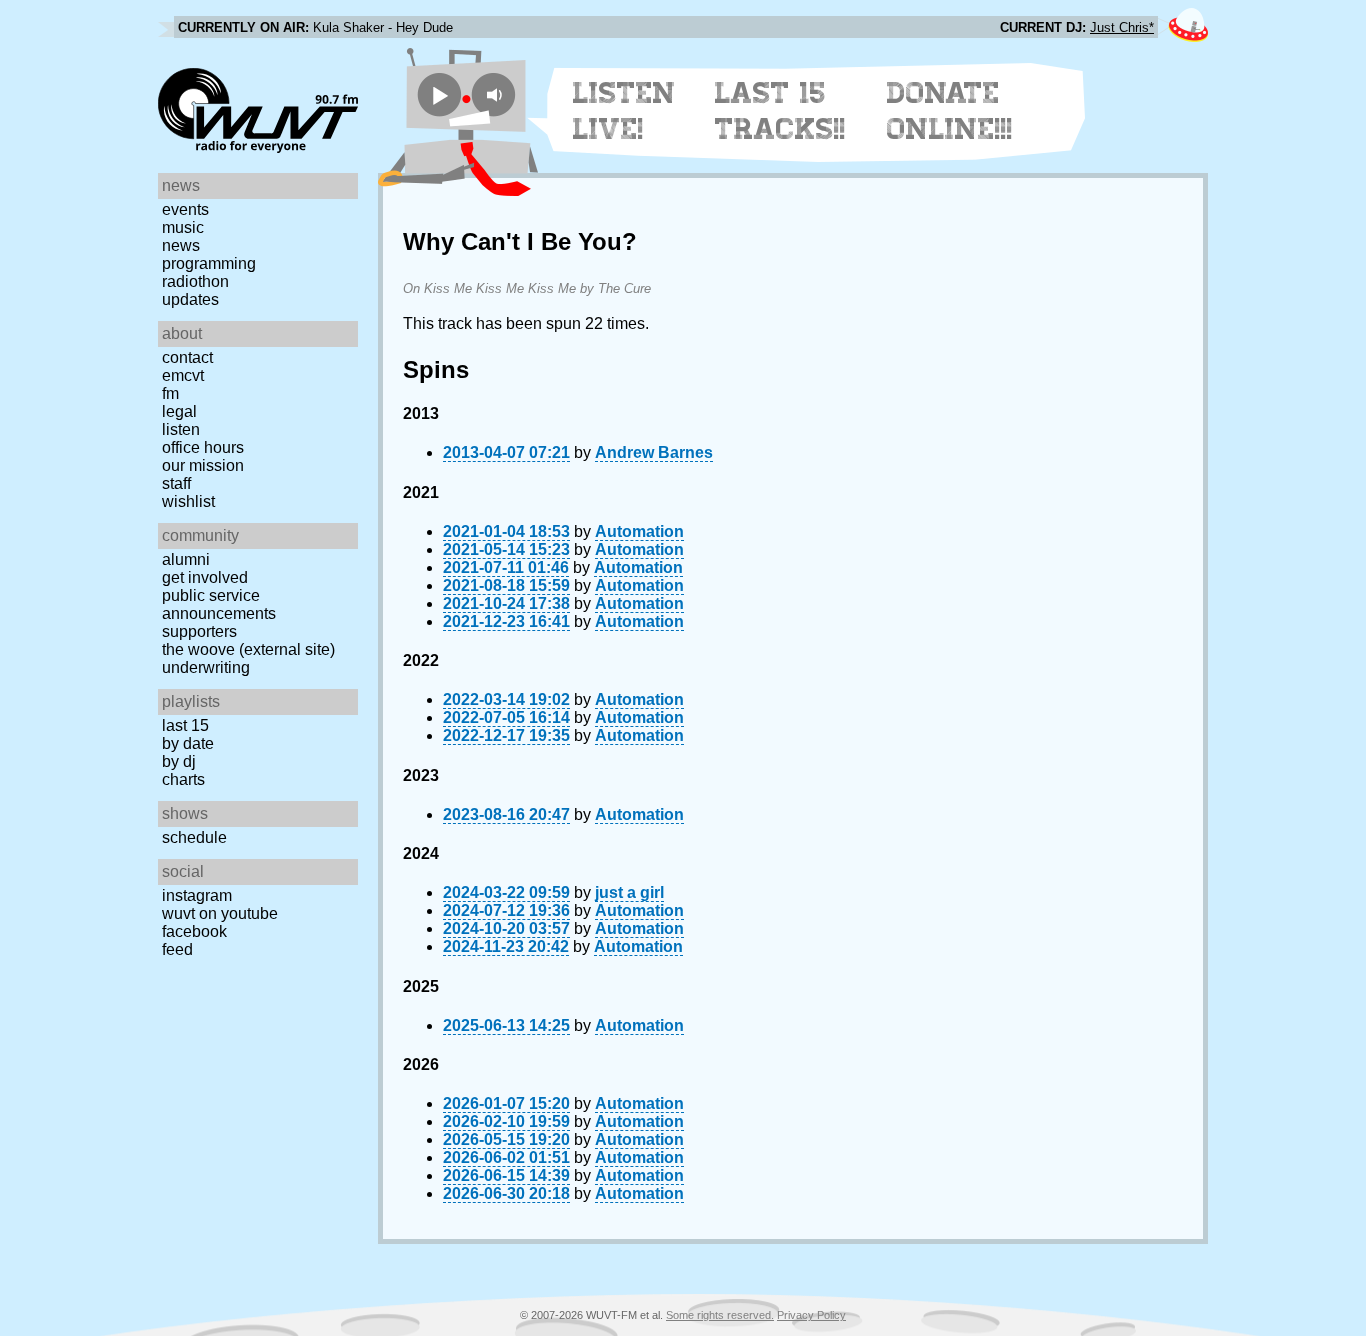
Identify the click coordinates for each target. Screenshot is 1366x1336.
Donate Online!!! (950, 111)
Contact (187, 357)
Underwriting (206, 667)
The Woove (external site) (248, 649)
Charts (183, 779)
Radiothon (195, 281)
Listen (181, 429)
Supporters (199, 631)
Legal (179, 411)
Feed (177, 949)
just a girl (629, 892)
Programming (209, 263)
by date (188, 743)
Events (185, 209)
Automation (639, 531)
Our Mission (203, 465)
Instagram (197, 895)
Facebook (194, 931)
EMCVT (183, 375)
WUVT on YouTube (220, 913)
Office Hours (203, 447)
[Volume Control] (496, 94)
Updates (190, 299)
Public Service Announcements (219, 604)
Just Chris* (1122, 27)
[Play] (439, 94)
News (181, 245)
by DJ (179, 761)
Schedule (194, 837)
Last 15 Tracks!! (780, 111)
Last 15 (185, 725)
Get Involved (205, 577)
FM (170, 393)
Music (183, 227)
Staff (176, 483)
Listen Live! (624, 111)
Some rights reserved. (720, 1315)
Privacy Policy (811, 1315)
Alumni (186, 559)
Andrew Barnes (654, 452)
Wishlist (188, 501)
